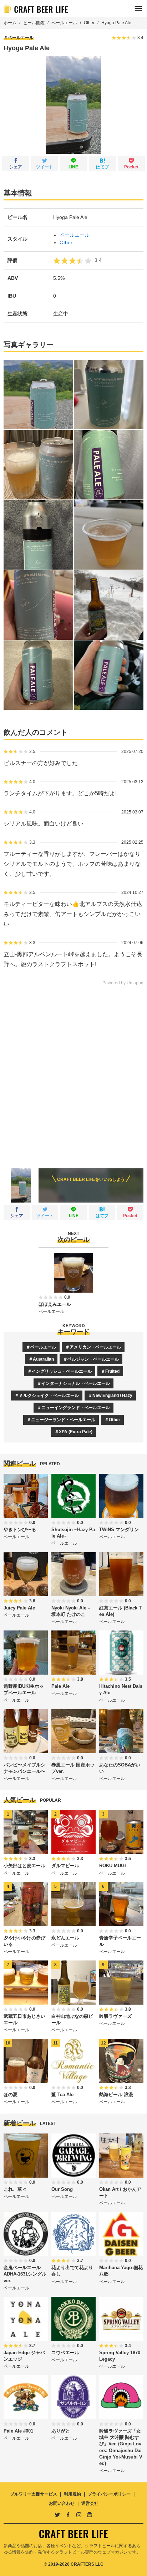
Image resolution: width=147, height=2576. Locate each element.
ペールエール (64, 23)
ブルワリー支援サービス (34, 2494)
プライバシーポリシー (109, 2494)
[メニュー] (138, 9)
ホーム (10, 23)
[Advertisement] (73, 1072)
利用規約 (72, 2494)
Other (89, 23)
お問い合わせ (62, 2503)
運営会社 (90, 2503)
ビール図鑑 (34, 23)
